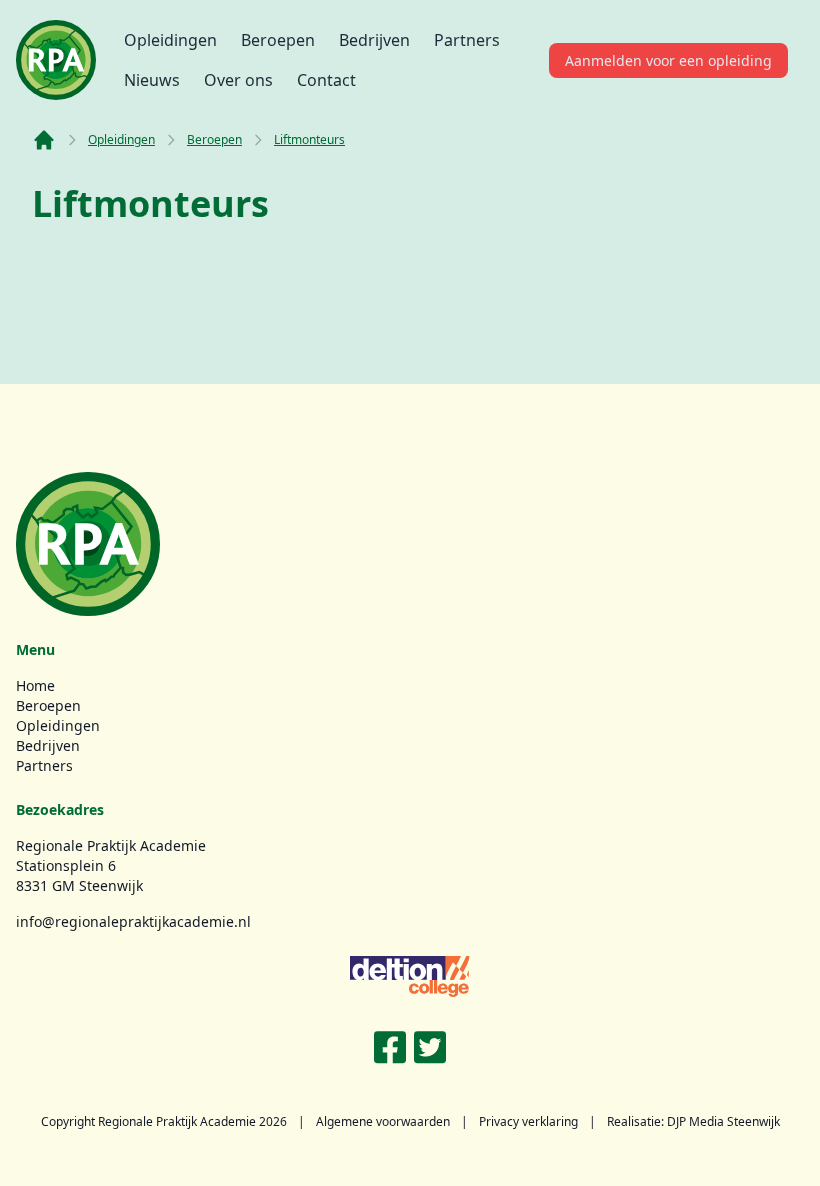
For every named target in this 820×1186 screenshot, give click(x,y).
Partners (467, 40)
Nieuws (152, 80)
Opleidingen (170, 40)
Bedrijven (374, 40)
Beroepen (278, 40)
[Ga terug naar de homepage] (56, 60)
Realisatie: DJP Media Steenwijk (693, 1121)
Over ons (238, 80)
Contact (326, 80)
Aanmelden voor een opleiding (668, 60)
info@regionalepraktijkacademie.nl (133, 921)
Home (35, 685)
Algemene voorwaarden (383, 1121)
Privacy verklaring (528, 1121)
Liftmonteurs (309, 140)
